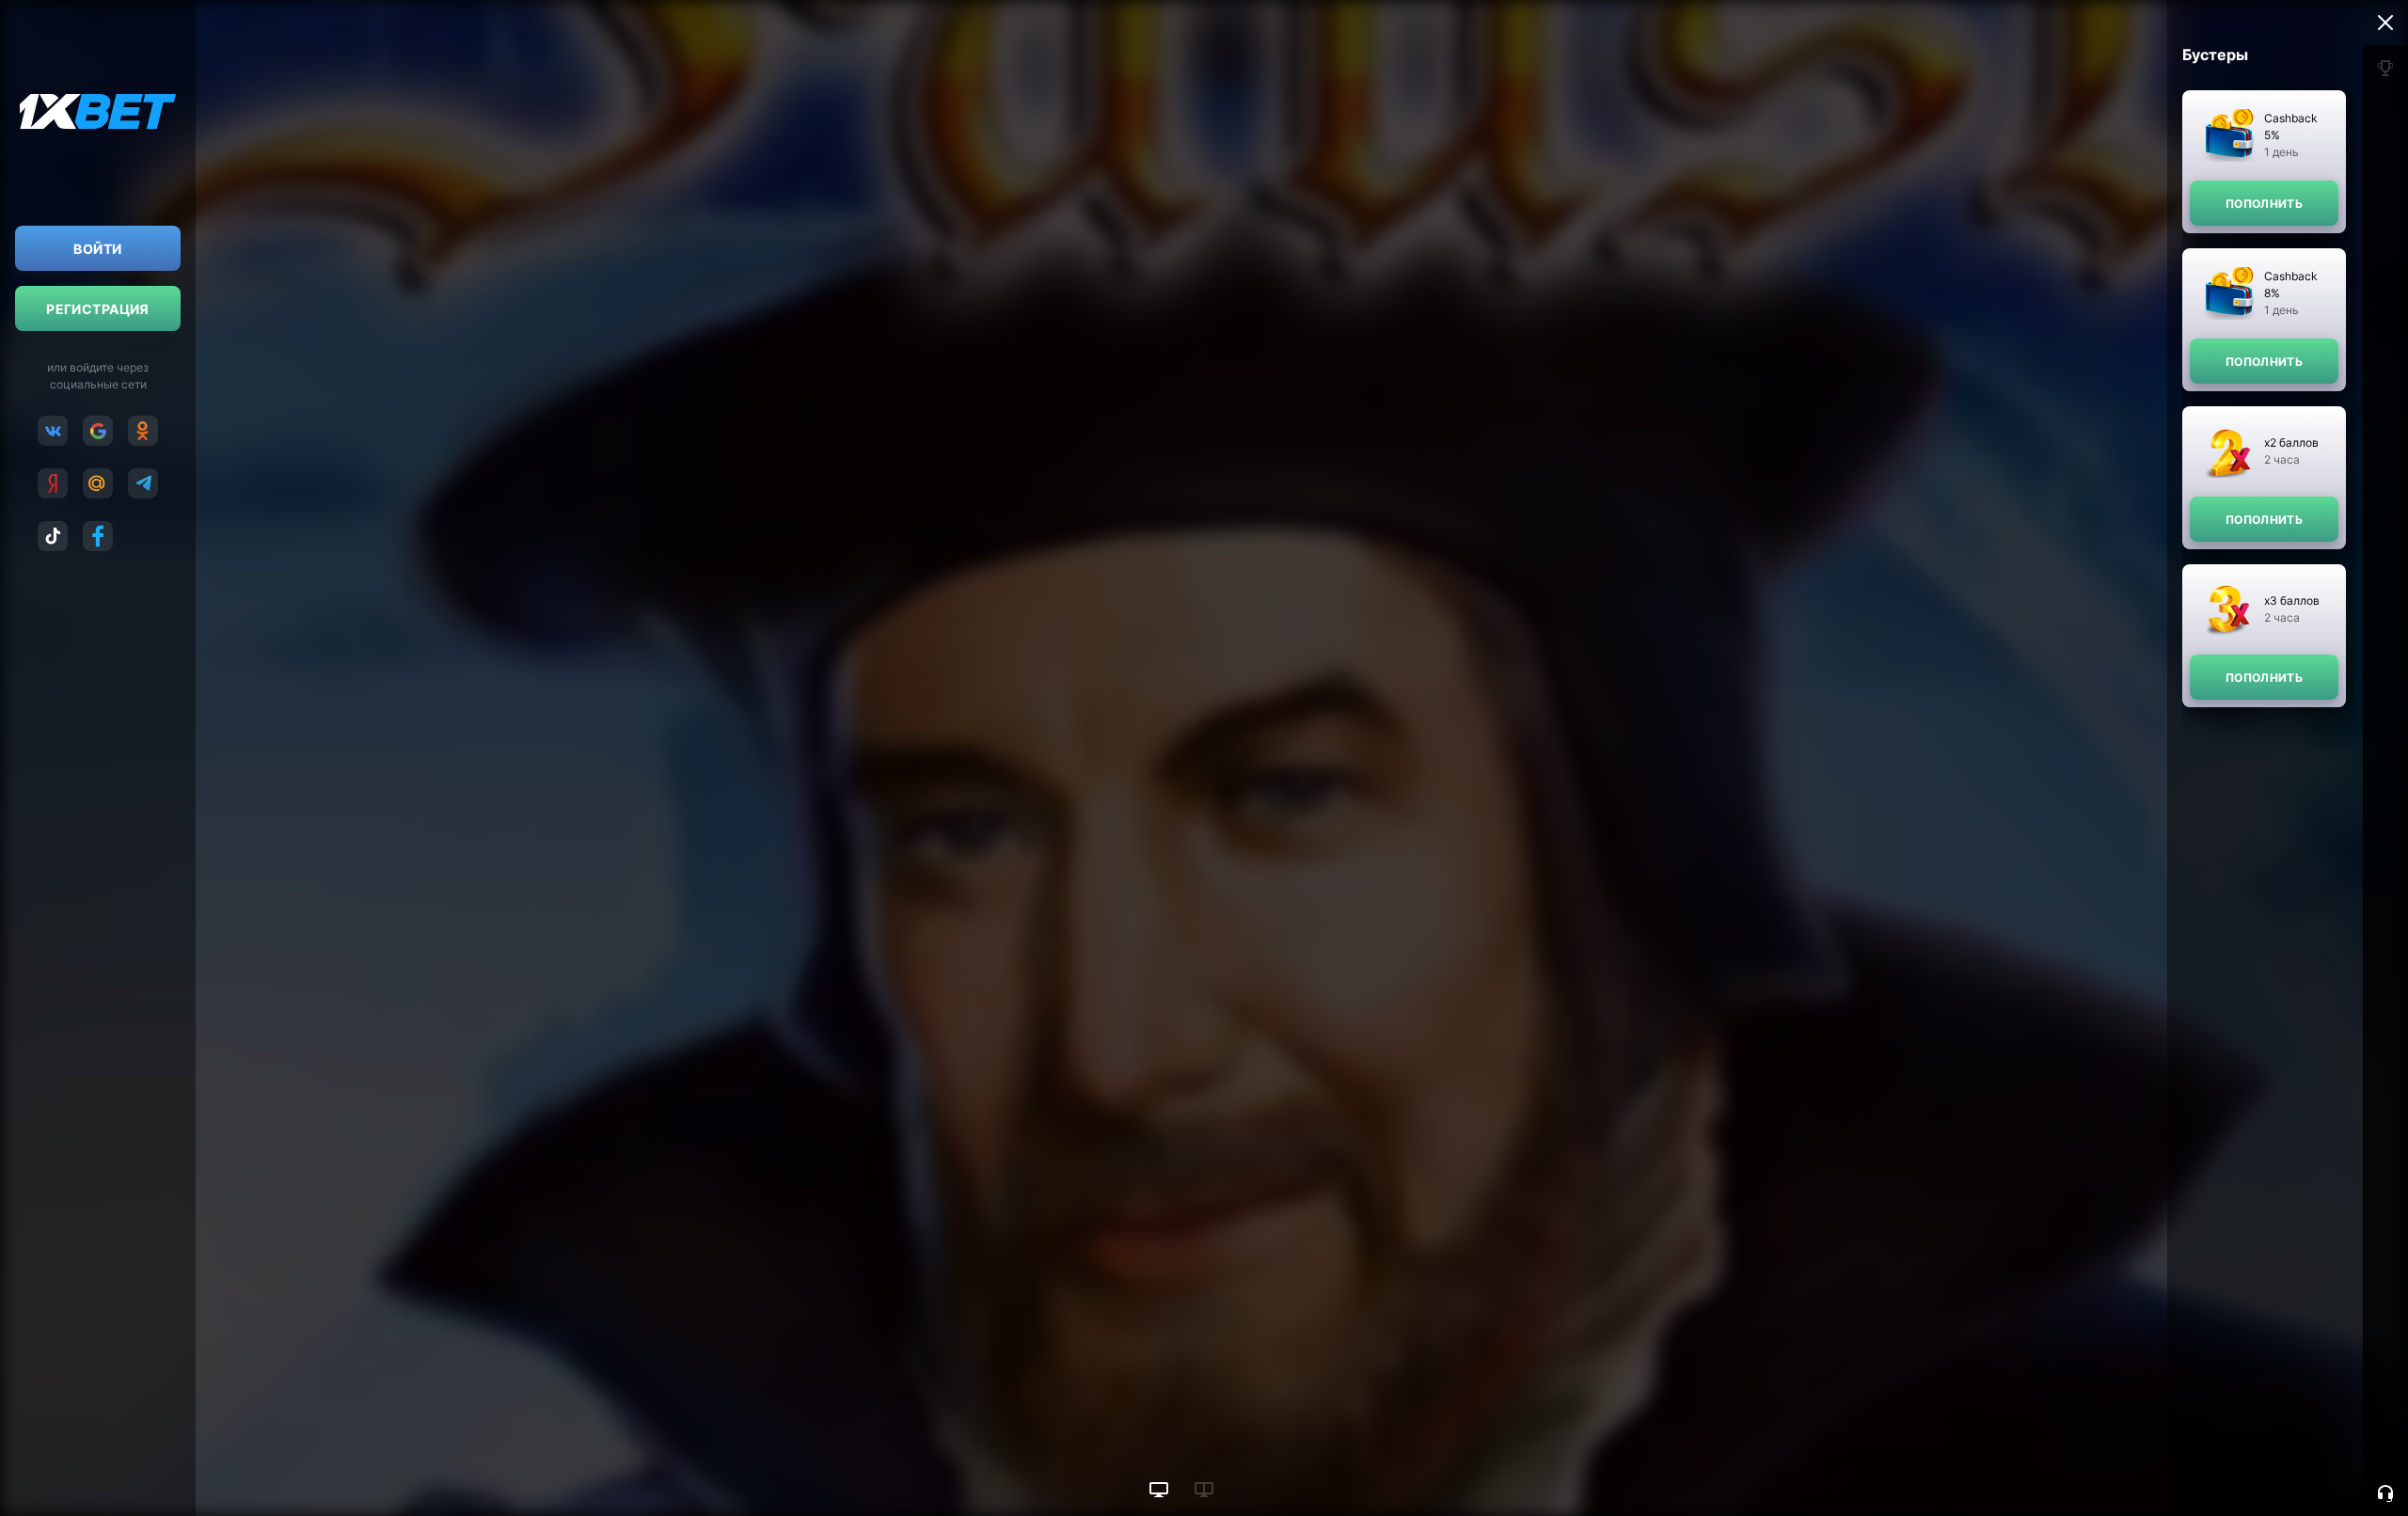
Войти (97, 249)
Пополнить (2264, 204)
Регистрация (98, 309)
